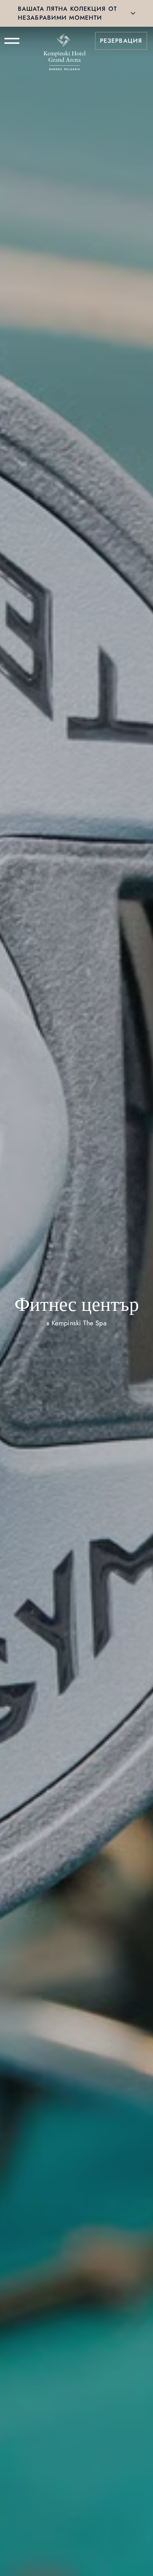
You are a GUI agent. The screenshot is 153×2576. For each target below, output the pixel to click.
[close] (133, 13)
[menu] (12, 41)
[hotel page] (65, 41)
